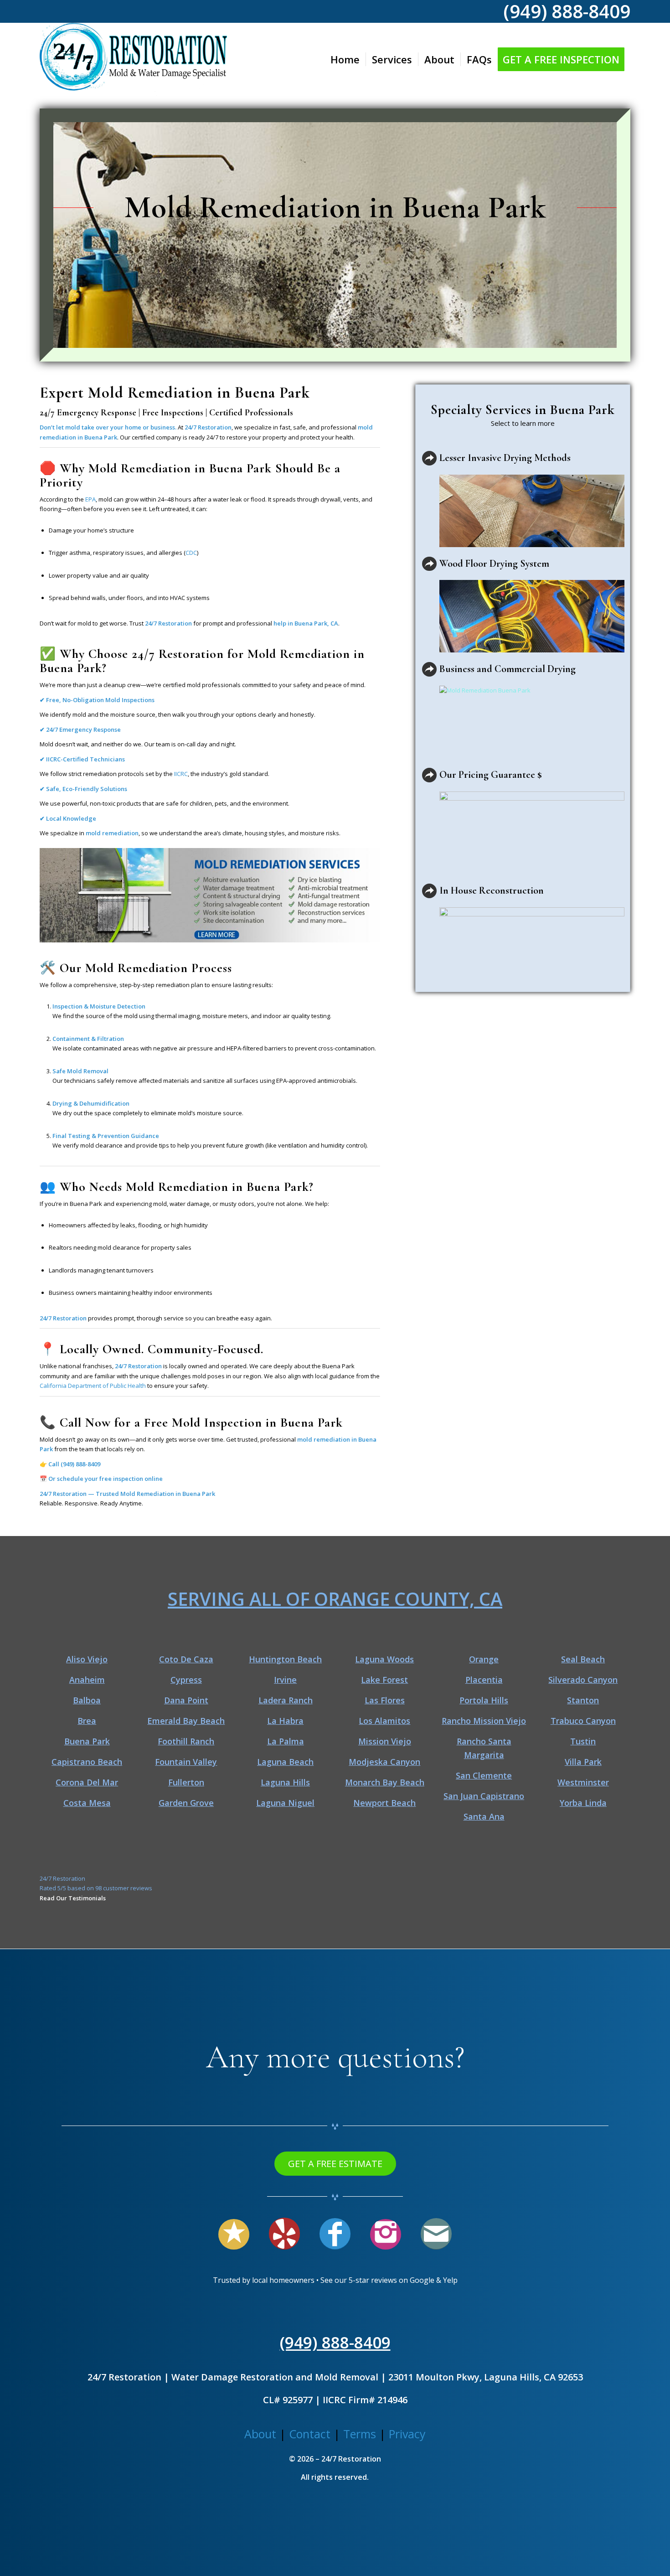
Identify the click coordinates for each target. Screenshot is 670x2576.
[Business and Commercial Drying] (429, 669)
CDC (191, 553)
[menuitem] (345, 59)
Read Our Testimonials (73, 1898)
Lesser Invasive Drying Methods (505, 458)
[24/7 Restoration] (133, 59)
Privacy (407, 2434)
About (260, 2434)
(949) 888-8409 (80, 1464)
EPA (90, 499)
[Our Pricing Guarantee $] (429, 775)
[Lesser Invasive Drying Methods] (429, 458)
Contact (310, 2434)
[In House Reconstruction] (429, 891)
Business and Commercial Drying (508, 669)
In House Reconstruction (492, 890)
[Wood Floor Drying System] (429, 564)
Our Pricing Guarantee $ (491, 775)
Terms (360, 2434)
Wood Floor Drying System (494, 564)
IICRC (181, 774)
